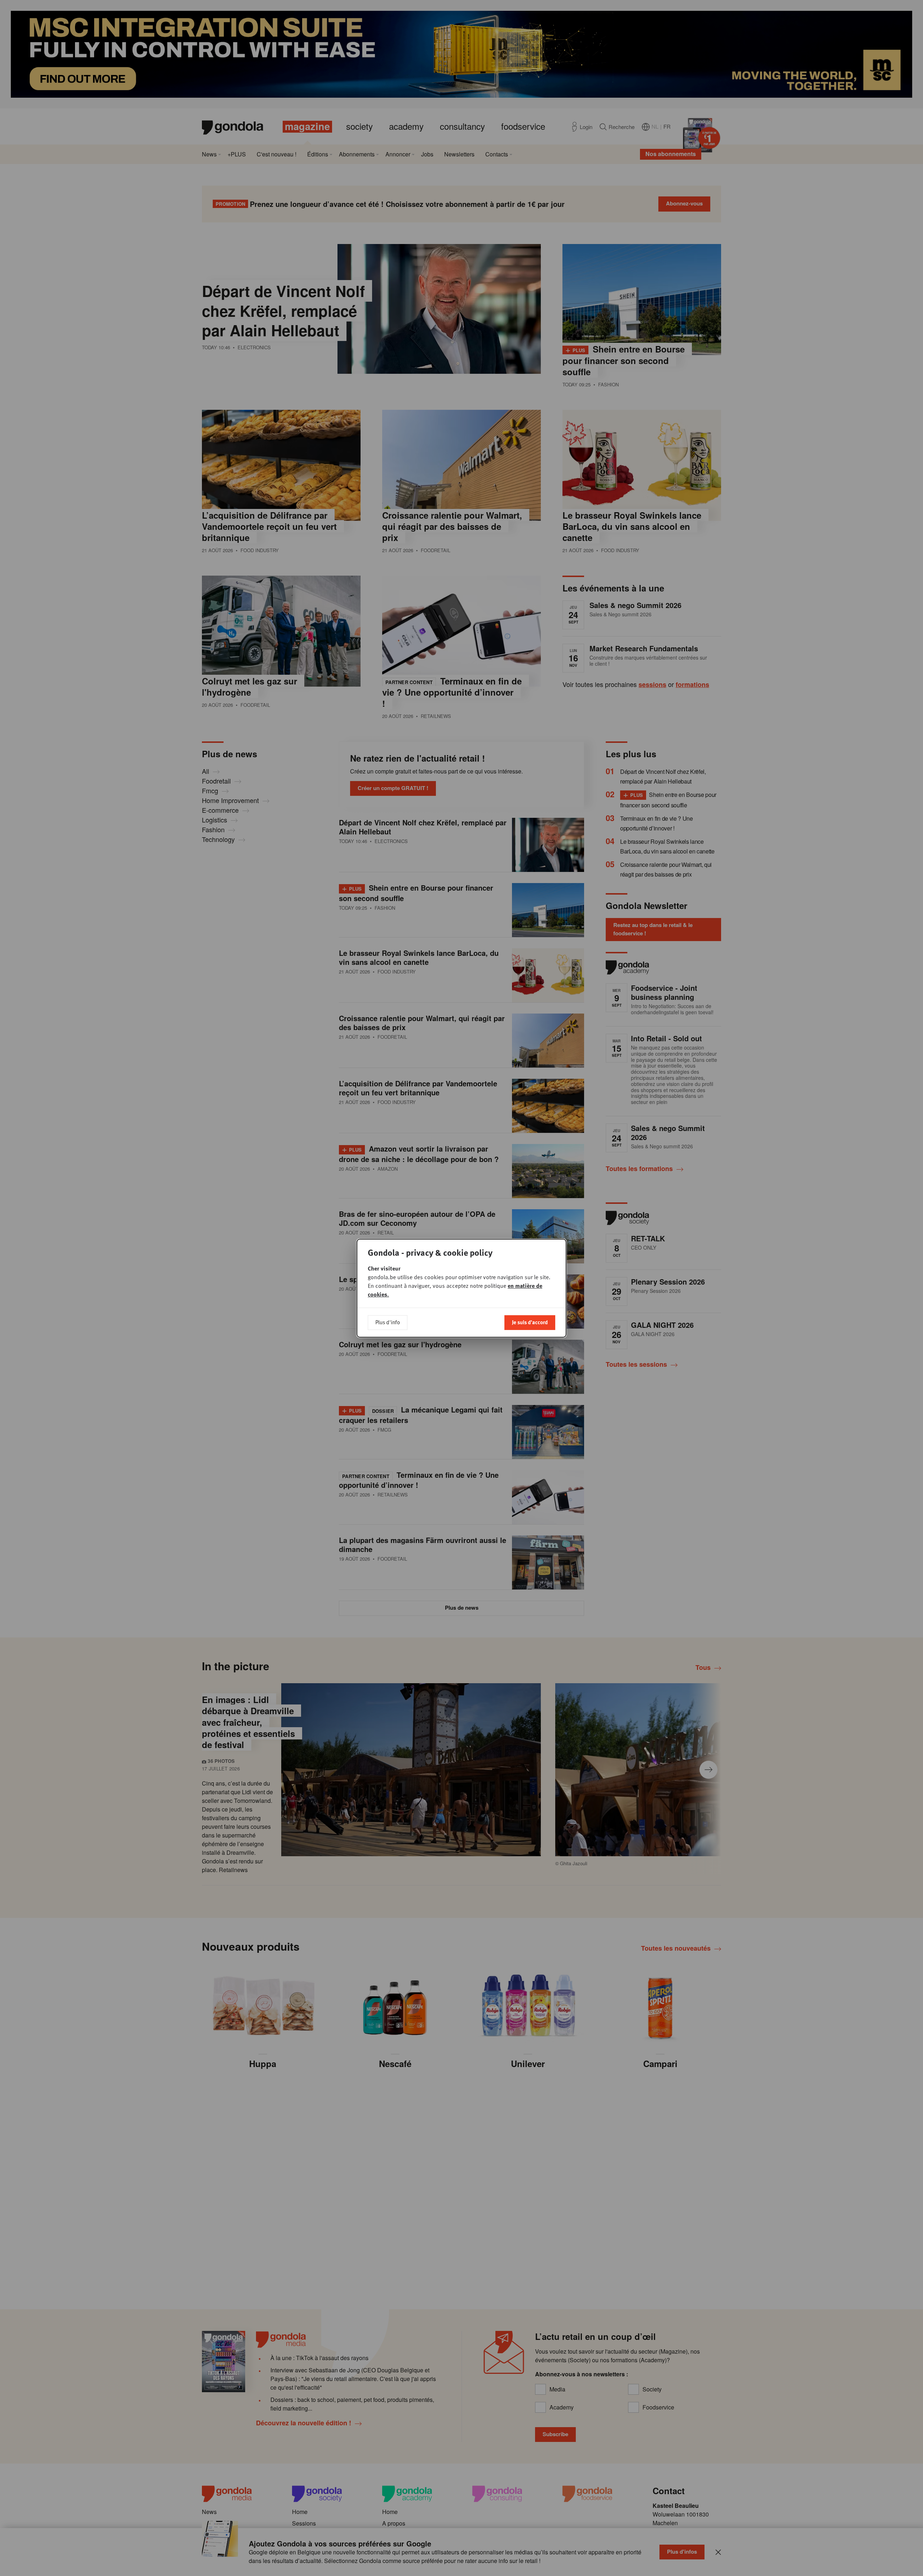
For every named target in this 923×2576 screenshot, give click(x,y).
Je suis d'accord (530, 1322)
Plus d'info (388, 1322)
